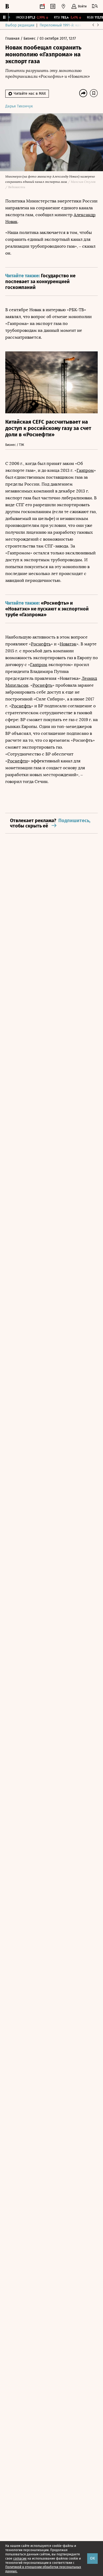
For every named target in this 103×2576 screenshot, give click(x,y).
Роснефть (41, 644)
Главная (13, 39)
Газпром (85, 470)
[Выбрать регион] (63, 6)
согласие (20, 2559)
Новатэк (68, 644)
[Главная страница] (7, 6)
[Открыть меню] (95, 6)
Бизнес (30, 39)
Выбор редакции (20, 25)
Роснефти (18, 761)
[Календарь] (42, 6)
